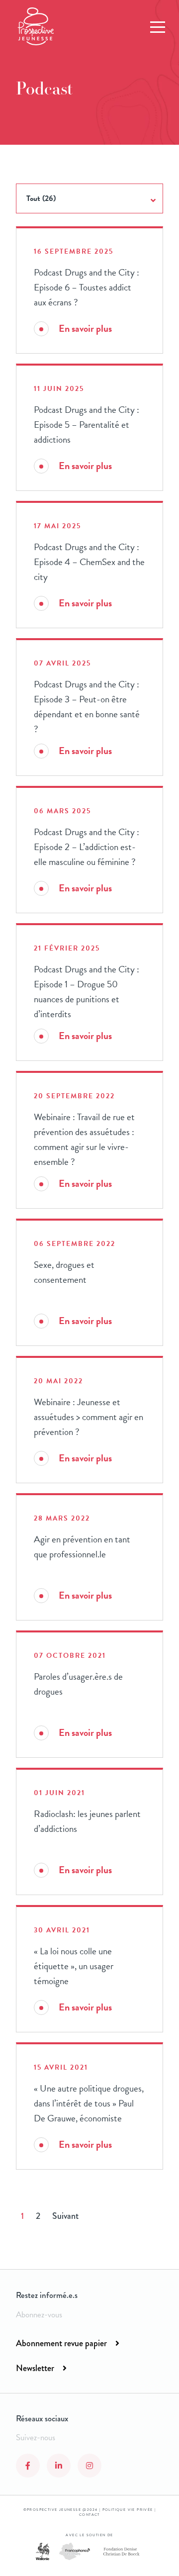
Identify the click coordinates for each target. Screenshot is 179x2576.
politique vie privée (128, 2510)
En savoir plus (85, 329)
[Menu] (158, 27)
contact (89, 2515)
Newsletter (35, 2368)
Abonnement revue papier (61, 2343)
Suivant (65, 2216)
